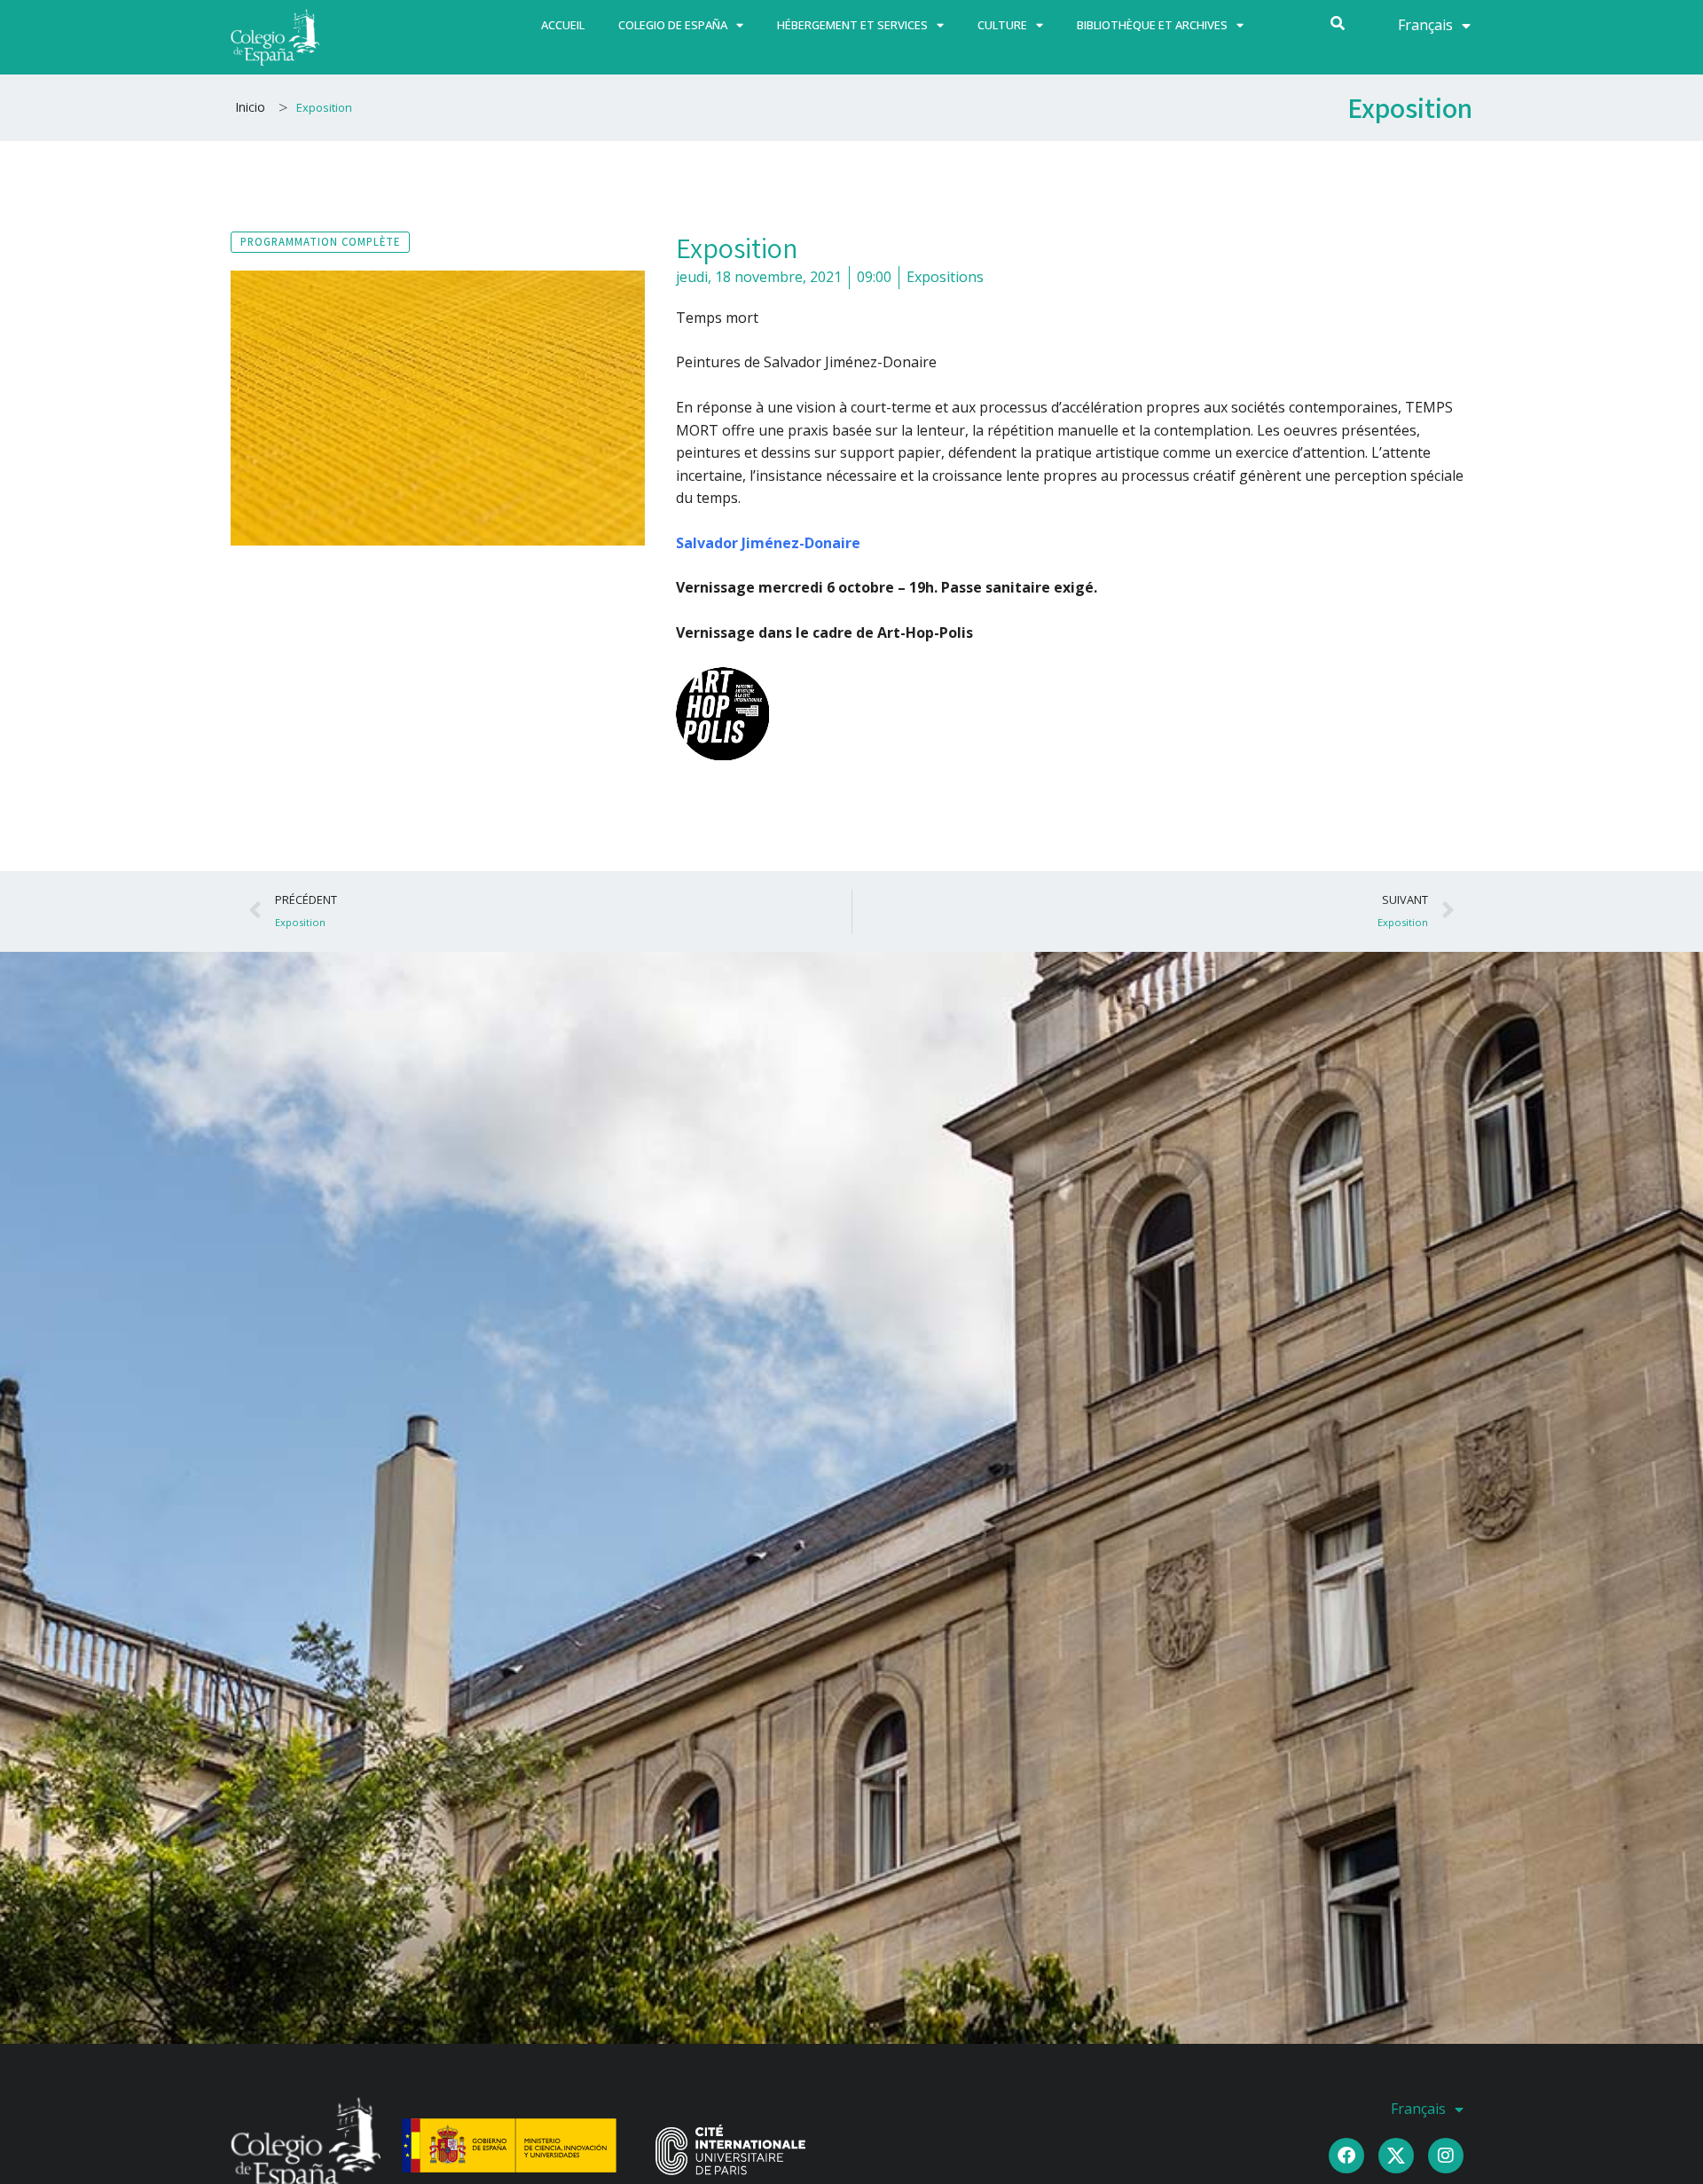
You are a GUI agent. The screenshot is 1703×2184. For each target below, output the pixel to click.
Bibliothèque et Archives (1152, 25)
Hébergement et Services (852, 25)
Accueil (563, 25)
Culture (1002, 25)
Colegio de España (673, 25)
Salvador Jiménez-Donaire (768, 543)
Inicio (250, 107)
